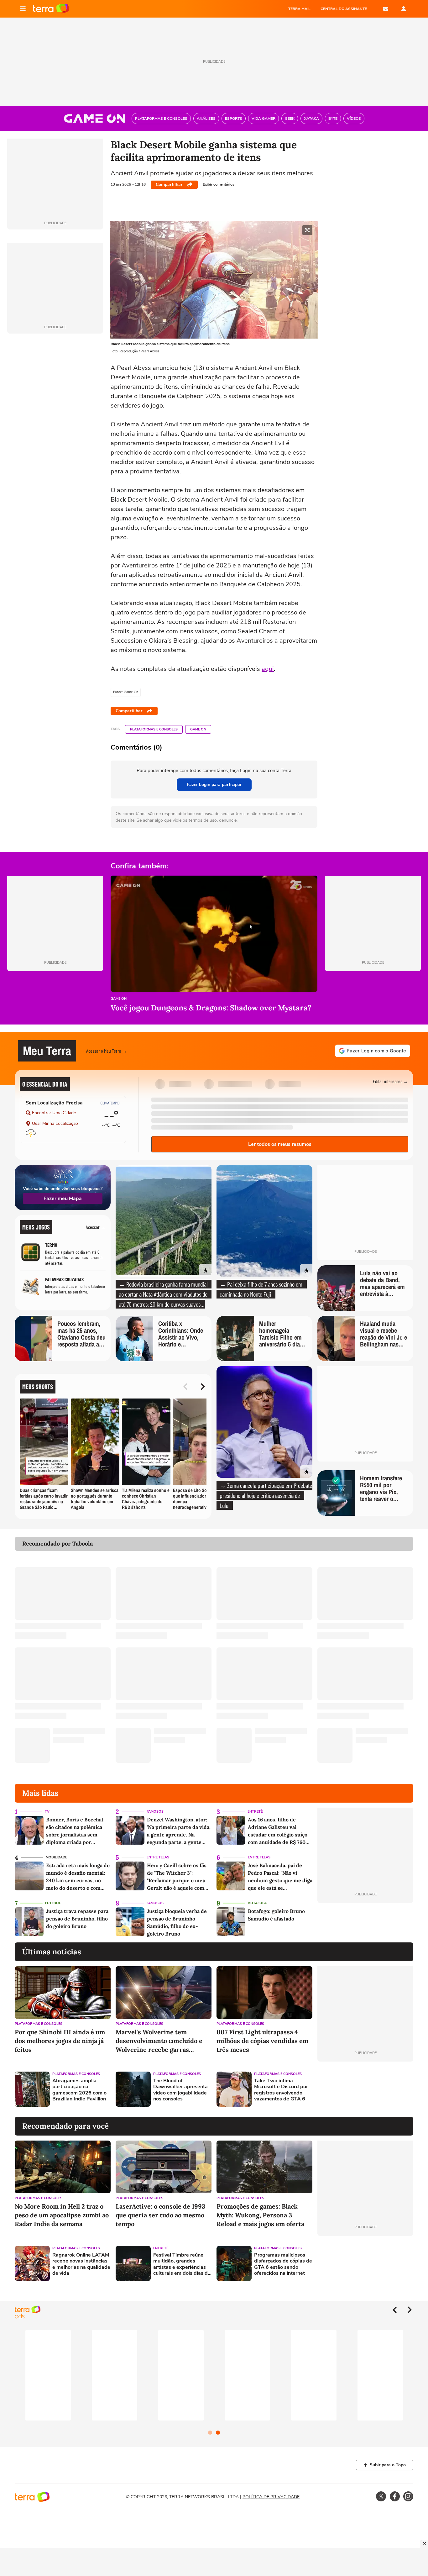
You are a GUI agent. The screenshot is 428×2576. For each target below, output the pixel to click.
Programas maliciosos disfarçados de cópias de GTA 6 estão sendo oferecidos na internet (283, 2264)
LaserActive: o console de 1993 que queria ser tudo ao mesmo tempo (160, 2215)
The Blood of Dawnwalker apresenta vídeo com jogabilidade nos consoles (180, 2090)
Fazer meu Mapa (63, 1198)
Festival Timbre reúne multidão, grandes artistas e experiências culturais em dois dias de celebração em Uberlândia (182, 2264)
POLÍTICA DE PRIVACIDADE (271, 2497)
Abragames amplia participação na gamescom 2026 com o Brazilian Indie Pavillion (79, 2090)
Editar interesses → (391, 1081)
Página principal (51, 9)
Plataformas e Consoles (154, 729)
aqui (268, 669)
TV (47, 1812)
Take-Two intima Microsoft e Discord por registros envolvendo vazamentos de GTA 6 (281, 2090)
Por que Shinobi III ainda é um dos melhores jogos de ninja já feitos (60, 2041)
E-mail (386, 9)
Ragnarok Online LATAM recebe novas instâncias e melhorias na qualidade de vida (81, 2264)
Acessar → (96, 1227)
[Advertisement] (365, 2089)
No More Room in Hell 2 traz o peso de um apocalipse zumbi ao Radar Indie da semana (62, 2215)
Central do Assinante (344, 9)
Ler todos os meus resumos (280, 1144)
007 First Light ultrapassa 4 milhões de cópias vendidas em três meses (262, 2041)
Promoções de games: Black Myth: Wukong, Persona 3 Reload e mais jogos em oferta (260, 2215)
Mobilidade (56, 1857)
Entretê (255, 1812)
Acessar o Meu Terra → (107, 1051)
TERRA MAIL (299, 9)
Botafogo (258, 1903)
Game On (198, 729)
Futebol (53, 1903)
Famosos (155, 1812)
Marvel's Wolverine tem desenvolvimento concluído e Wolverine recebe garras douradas (159, 2041)
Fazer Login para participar (214, 785)
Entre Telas (158, 1857)
